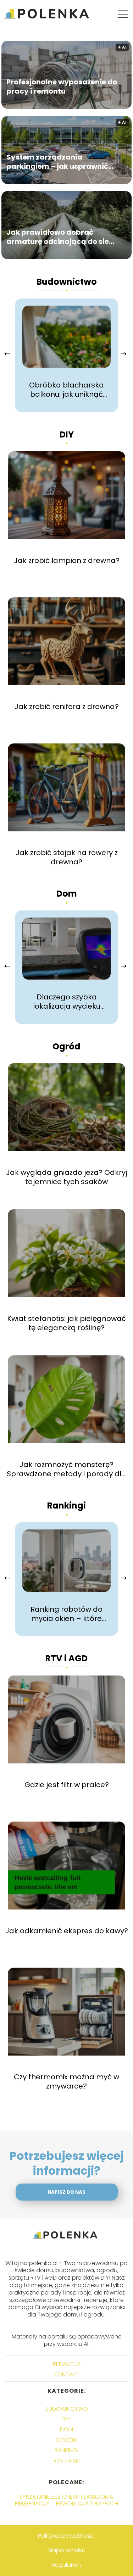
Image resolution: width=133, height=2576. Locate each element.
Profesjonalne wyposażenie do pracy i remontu (62, 87)
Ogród (66, 1046)
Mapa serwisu (66, 2550)
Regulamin (66, 2565)
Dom (67, 894)
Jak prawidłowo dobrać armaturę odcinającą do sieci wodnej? (61, 237)
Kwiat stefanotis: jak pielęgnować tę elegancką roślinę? (66, 1323)
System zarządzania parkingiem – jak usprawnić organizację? (57, 162)
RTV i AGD (66, 1658)
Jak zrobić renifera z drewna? (67, 707)
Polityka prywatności (66, 2536)
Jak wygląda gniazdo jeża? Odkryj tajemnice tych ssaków (67, 1177)
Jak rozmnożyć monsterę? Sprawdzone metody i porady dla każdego (66, 1469)
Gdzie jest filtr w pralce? (67, 1785)
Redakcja (67, 2364)
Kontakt (66, 2374)
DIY (67, 434)
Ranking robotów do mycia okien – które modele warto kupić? (67, 1614)
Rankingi (66, 1506)
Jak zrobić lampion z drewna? (67, 561)
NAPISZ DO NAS (66, 2192)
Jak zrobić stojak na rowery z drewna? (67, 857)
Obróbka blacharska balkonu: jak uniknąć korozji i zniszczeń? (66, 390)
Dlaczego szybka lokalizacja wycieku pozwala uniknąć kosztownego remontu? (67, 1002)
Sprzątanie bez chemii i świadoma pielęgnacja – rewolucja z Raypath (66, 2500)
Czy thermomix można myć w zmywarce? (66, 2081)
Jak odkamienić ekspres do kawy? (67, 1931)
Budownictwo (67, 282)
